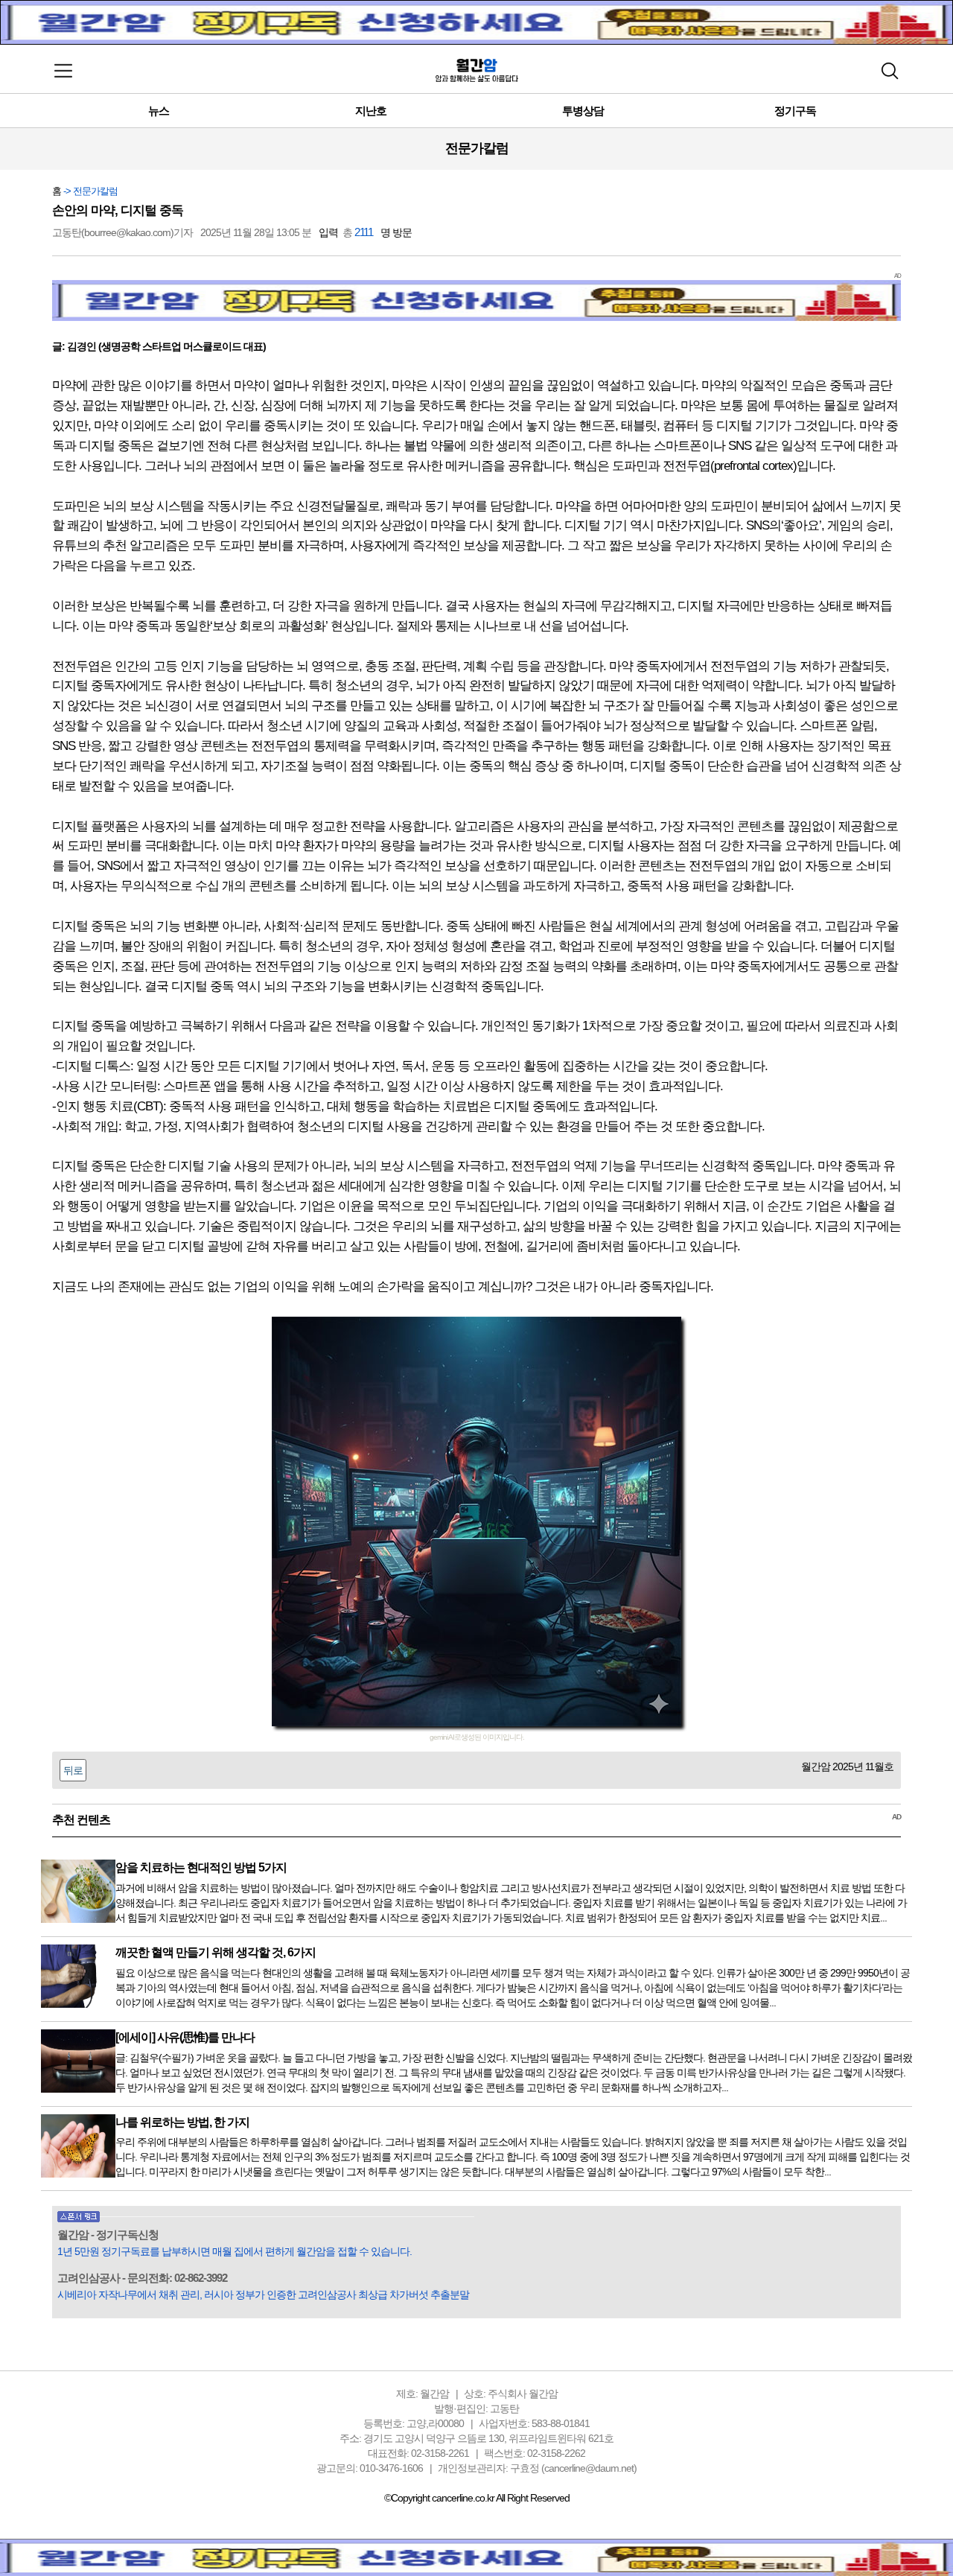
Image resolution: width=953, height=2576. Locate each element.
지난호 (371, 111)
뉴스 (159, 111)
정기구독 (795, 111)
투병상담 (583, 111)
